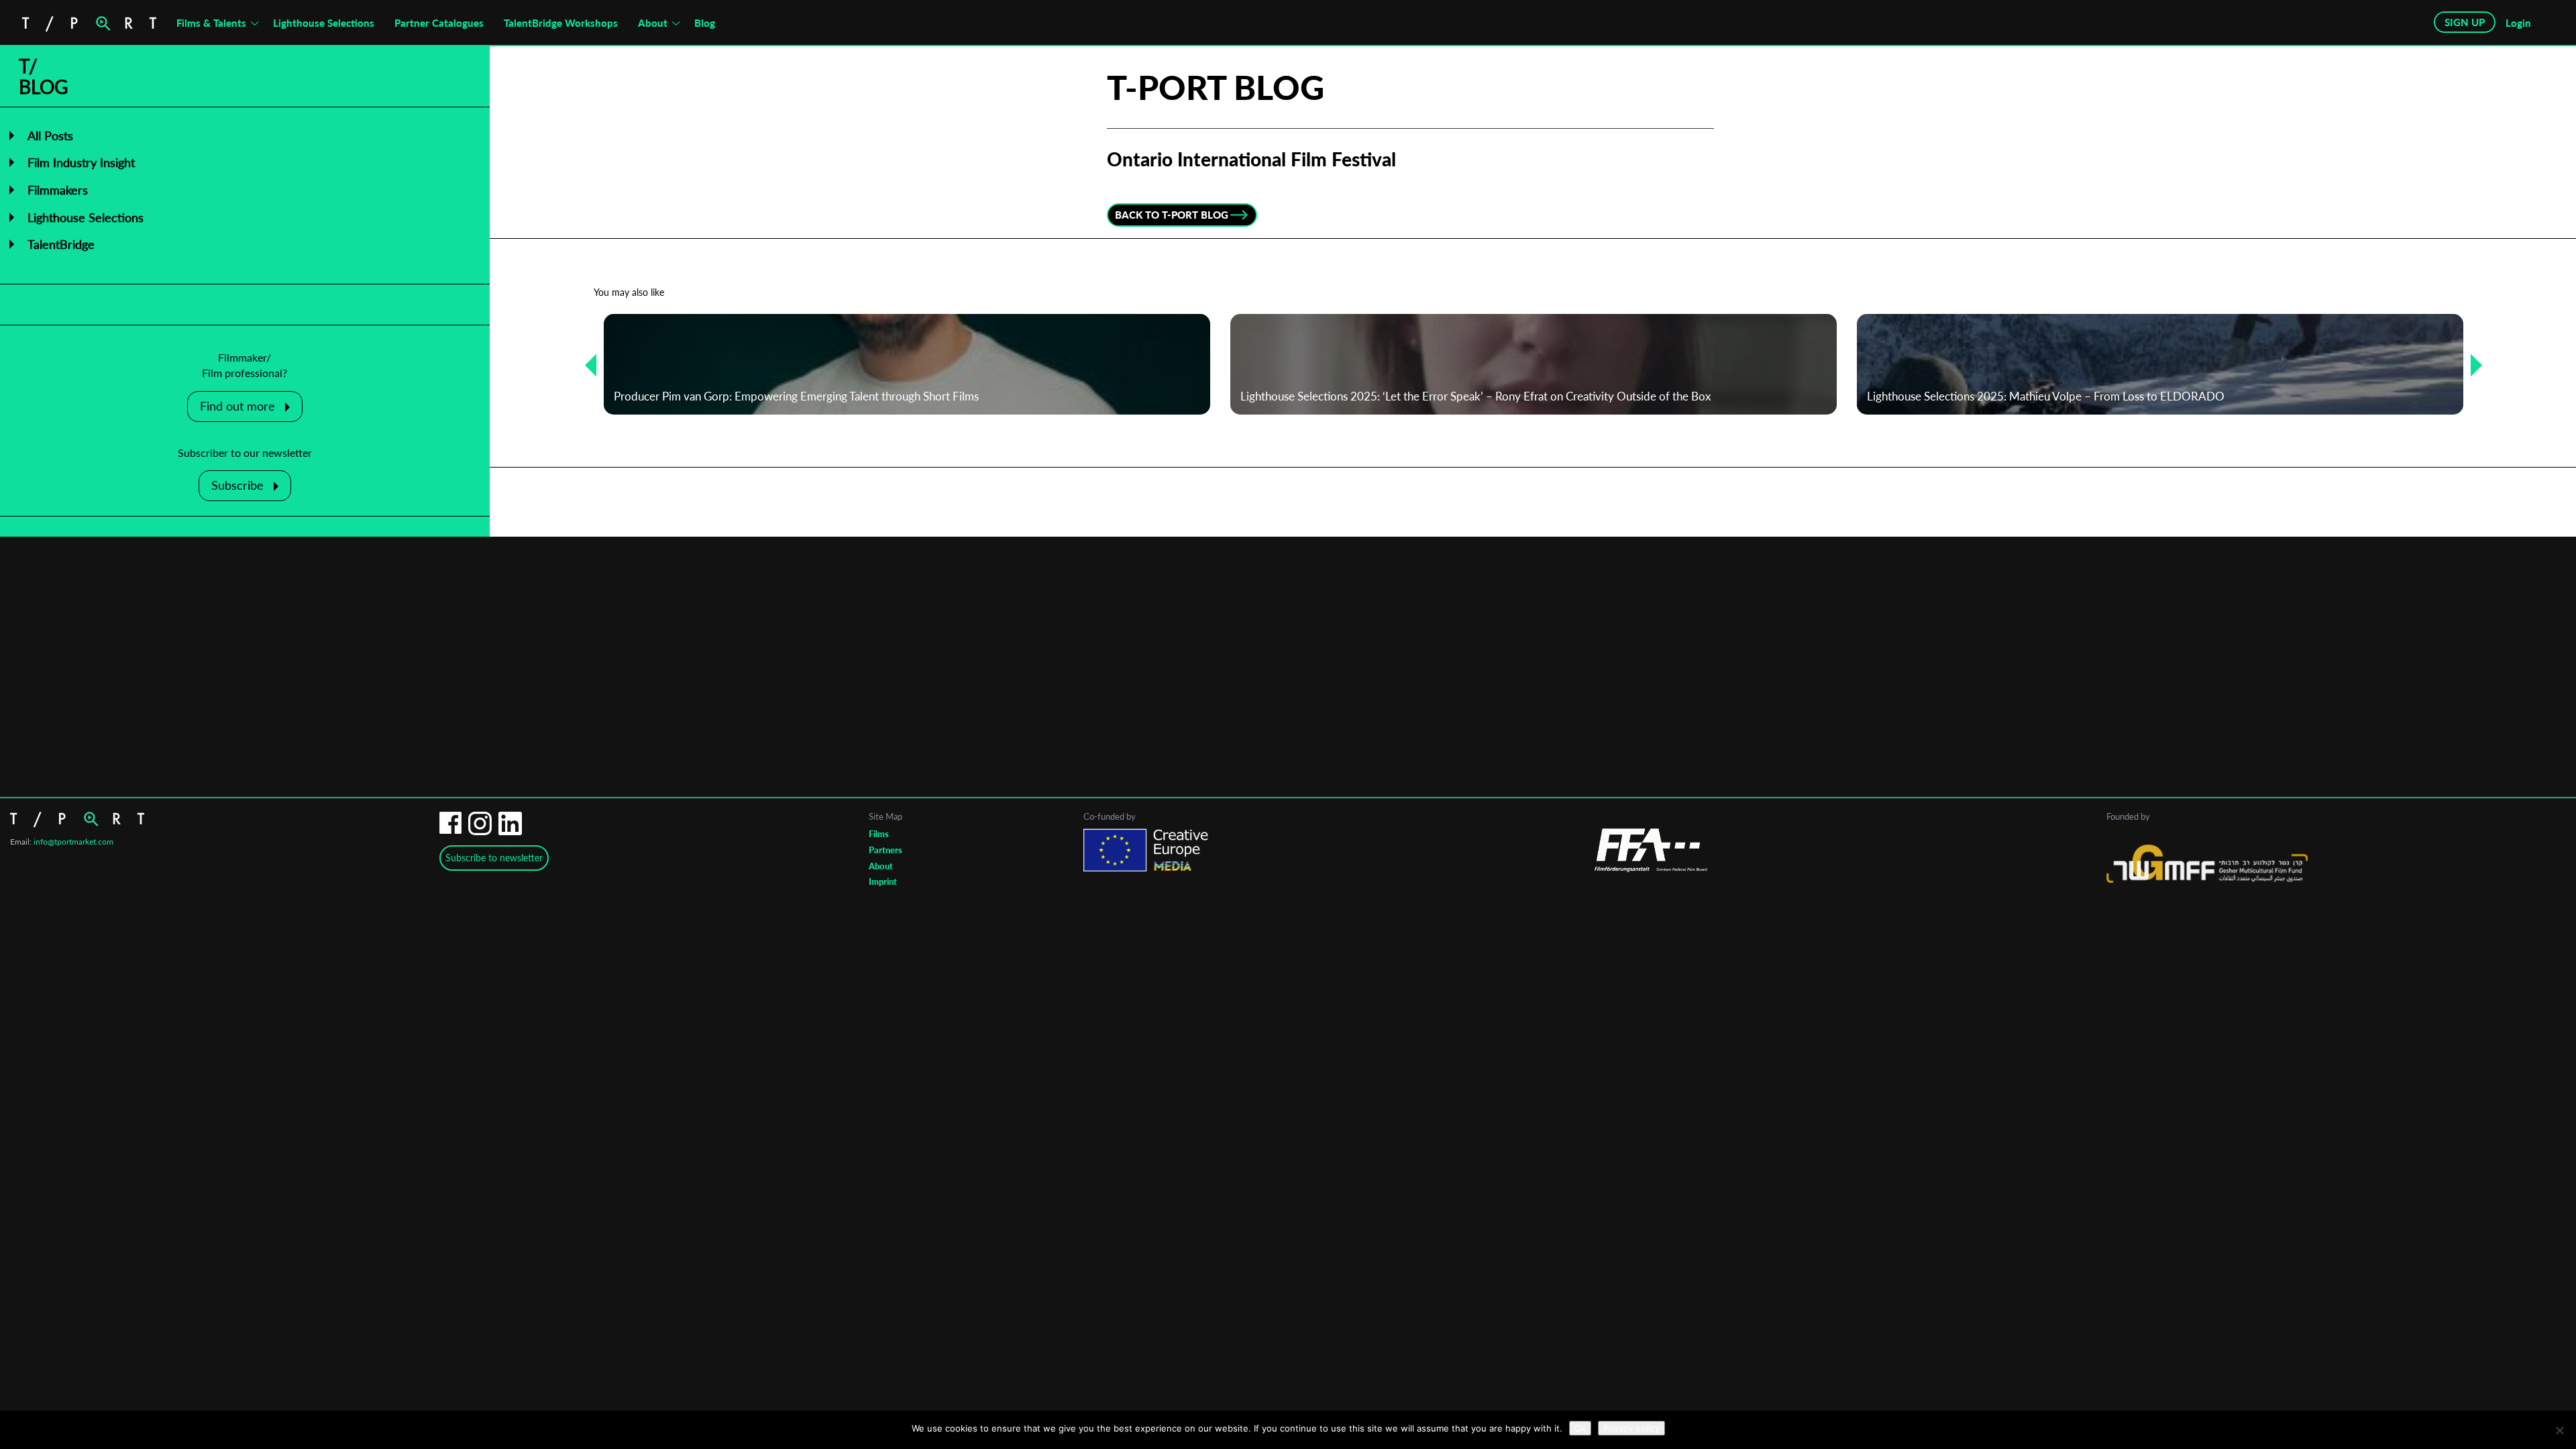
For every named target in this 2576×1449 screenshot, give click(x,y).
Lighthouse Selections (324, 23)
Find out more (237, 406)
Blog (705, 23)
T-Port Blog (1216, 87)
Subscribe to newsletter (494, 858)
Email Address (1211, 672)
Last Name (1199, 779)
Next (2471, 365)
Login (2518, 23)
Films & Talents (211, 23)
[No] (2559, 1430)
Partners (885, 850)
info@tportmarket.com (73, 842)
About (653, 23)
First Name (1200, 726)
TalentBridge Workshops (561, 23)
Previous (586, 365)
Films (879, 834)
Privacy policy (1631, 1428)
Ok (1580, 1428)
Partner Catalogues (439, 23)
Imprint (883, 881)
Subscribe (237, 485)
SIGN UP (2465, 22)
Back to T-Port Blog (1172, 215)
